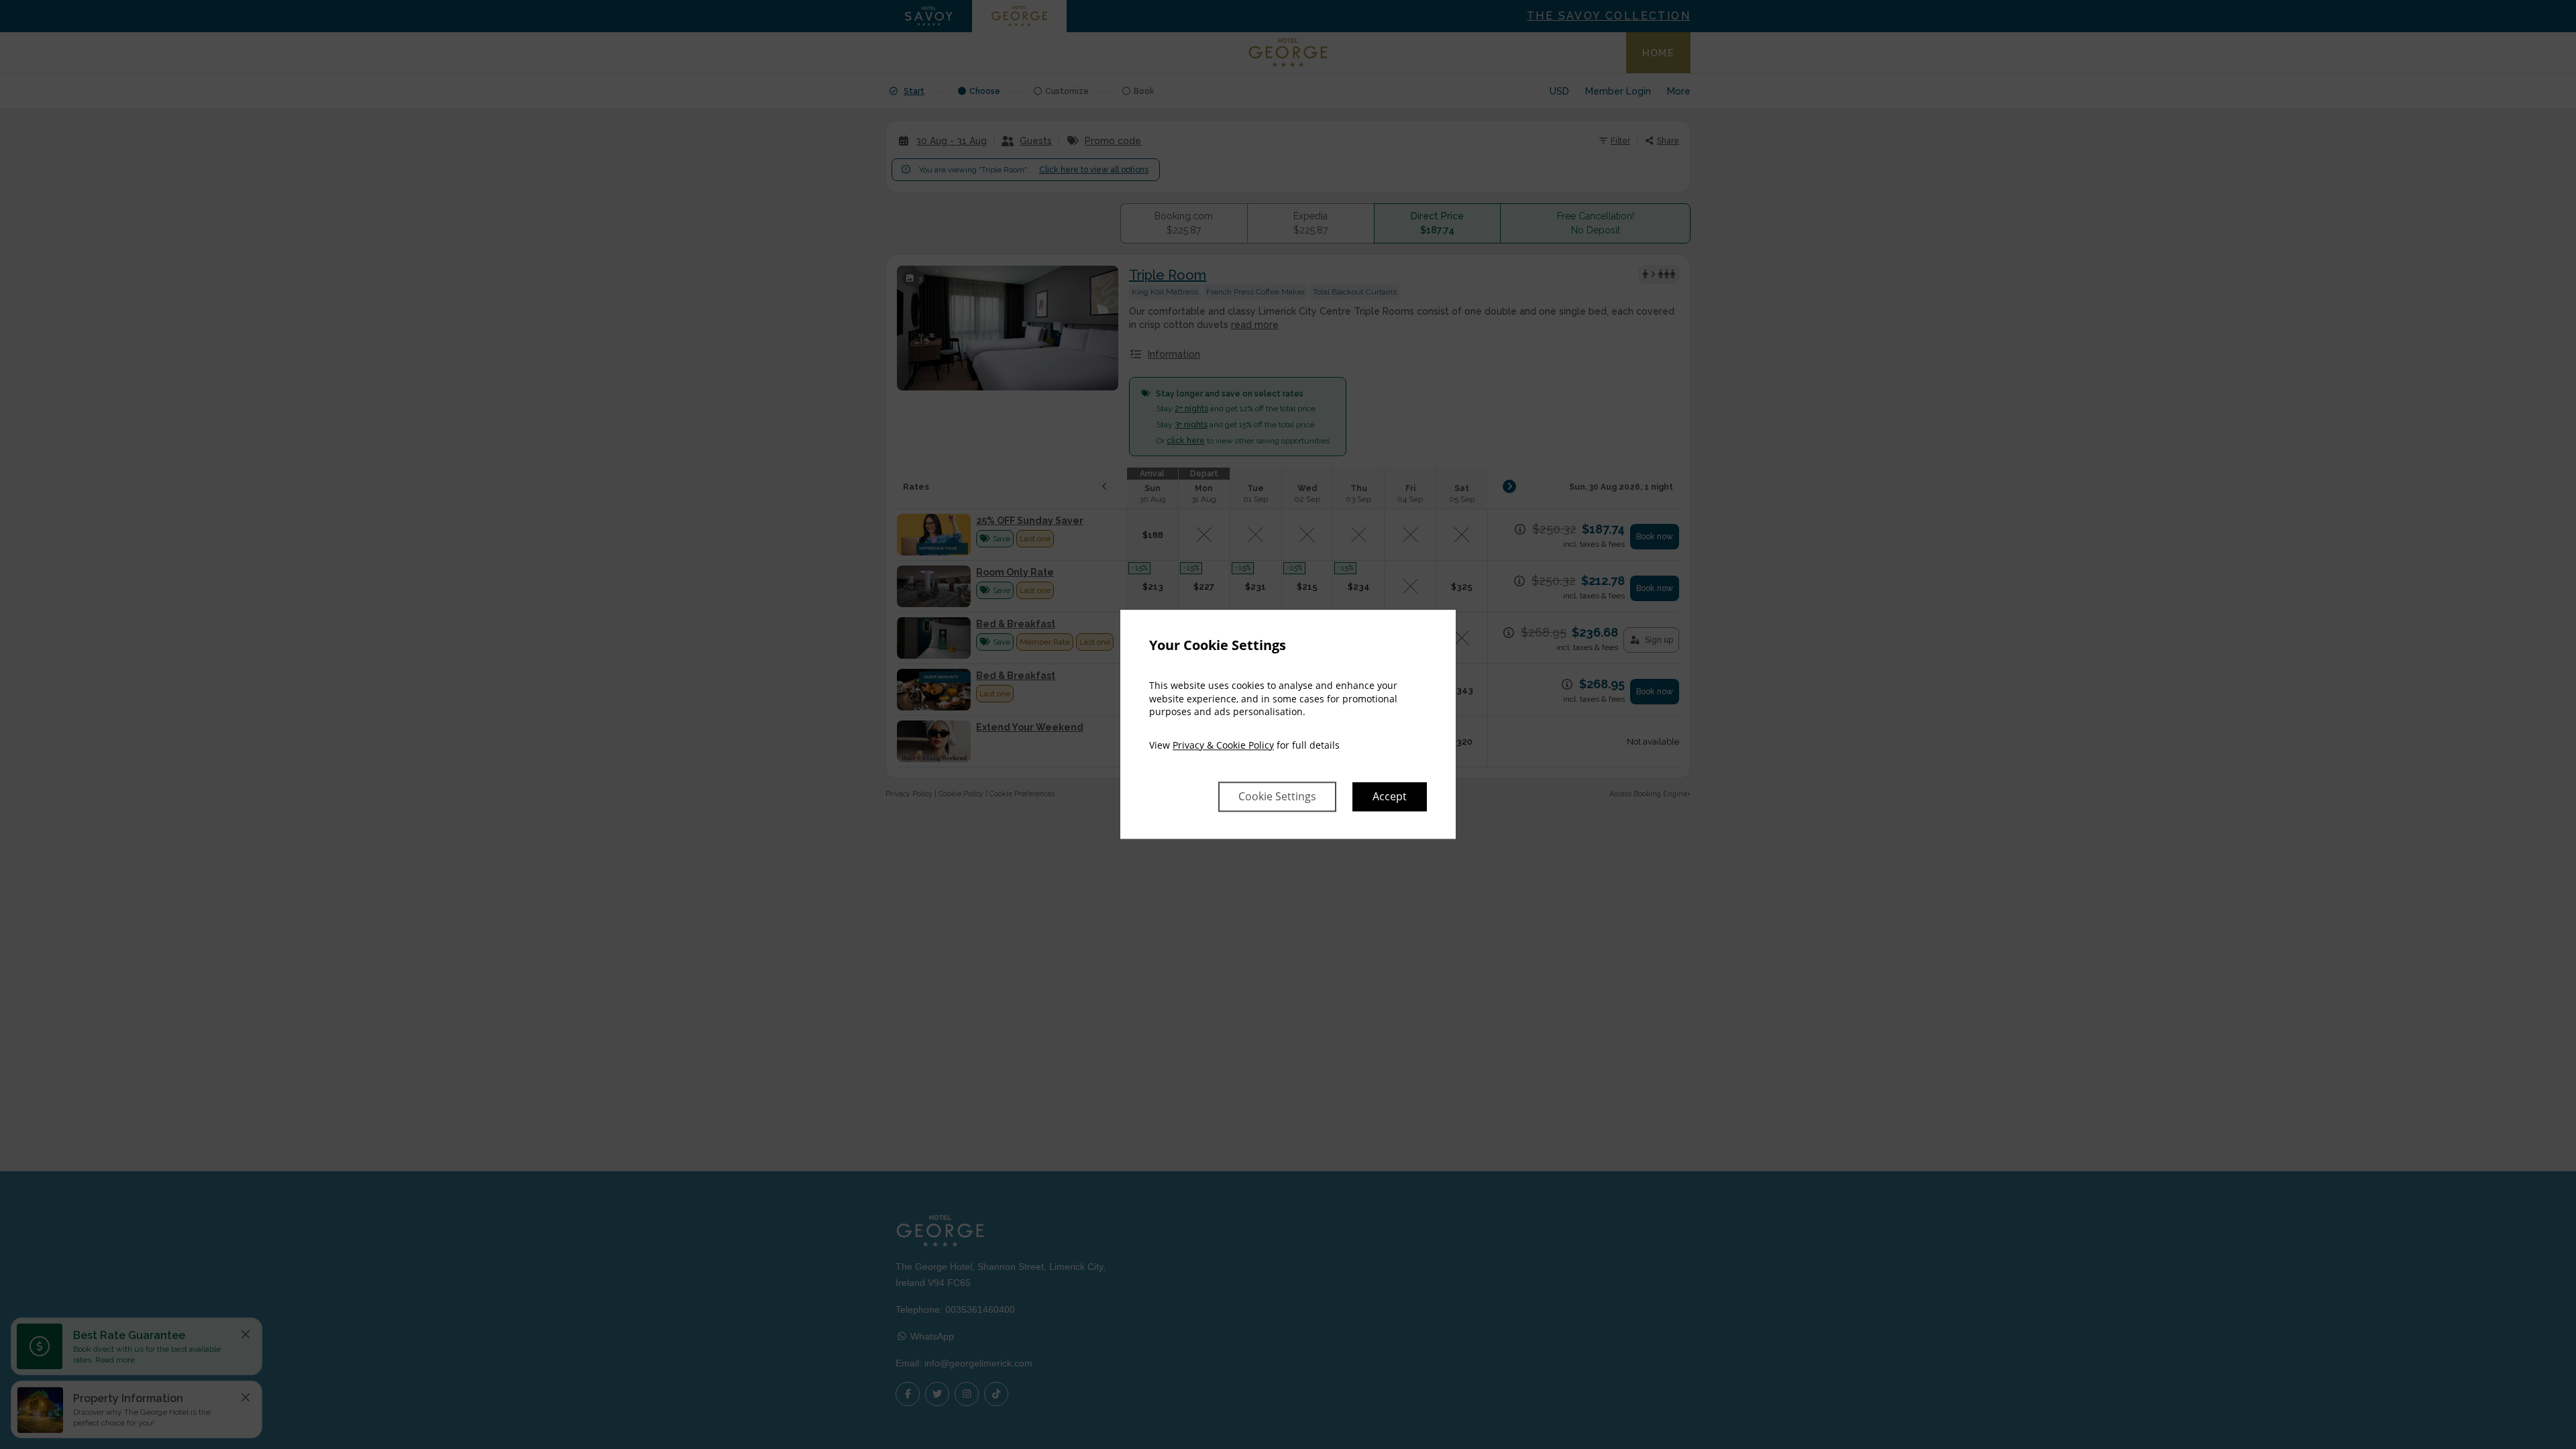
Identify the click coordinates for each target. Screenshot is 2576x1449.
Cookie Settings (1277, 797)
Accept (1390, 797)
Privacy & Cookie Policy (1223, 745)
